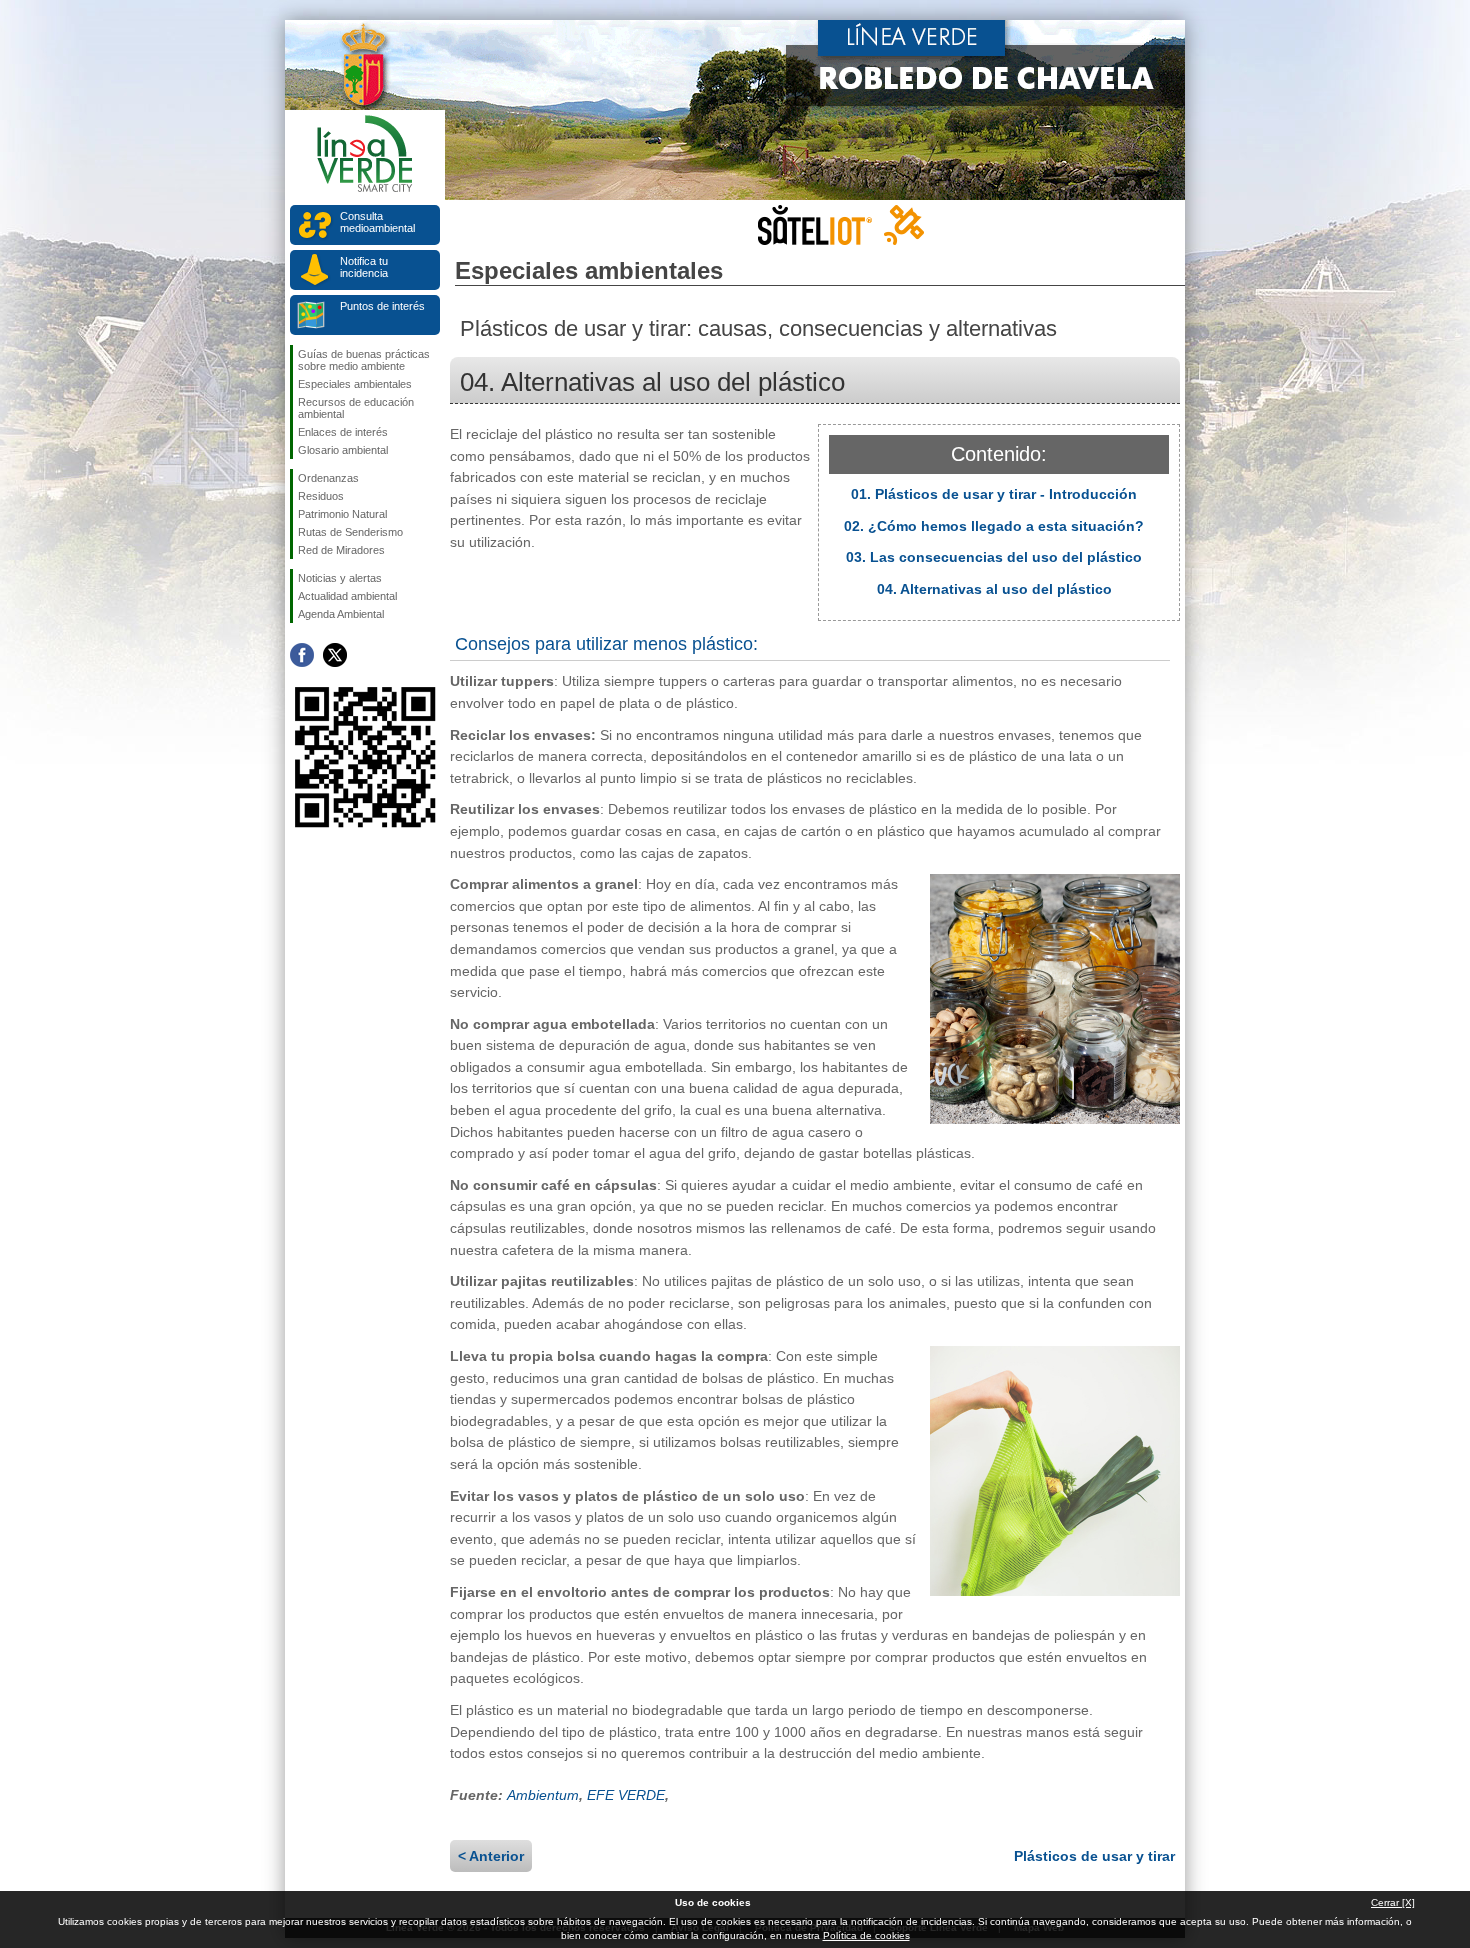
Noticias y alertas (340, 578)
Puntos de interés (382, 306)
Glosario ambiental (343, 450)
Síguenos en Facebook (302, 655)
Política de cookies (866, 1935)
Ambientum (543, 1795)
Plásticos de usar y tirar (1094, 1856)
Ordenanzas (328, 478)
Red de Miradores (341, 550)
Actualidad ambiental (347, 596)
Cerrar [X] (1393, 1902)
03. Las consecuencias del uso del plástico (994, 557)
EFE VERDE (626, 1795)
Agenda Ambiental (341, 614)
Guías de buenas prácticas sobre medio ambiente (364, 360)
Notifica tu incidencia (364, 267)
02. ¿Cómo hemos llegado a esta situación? (994, 526)
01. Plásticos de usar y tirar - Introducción (994, 494)
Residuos (321, 496)
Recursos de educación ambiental (356, 408)
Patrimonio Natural (342, 514)
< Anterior (491, 1856)
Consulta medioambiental (377, 222)
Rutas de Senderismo (350, 532)
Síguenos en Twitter (335, 655)
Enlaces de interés (343, 432)
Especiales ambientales (355, 384)
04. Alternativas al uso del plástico (994, 589)
